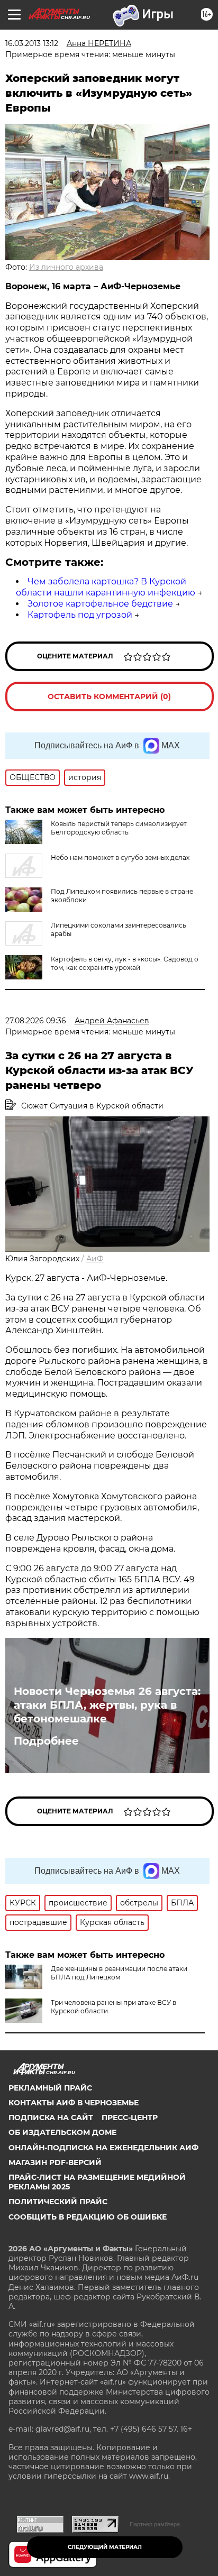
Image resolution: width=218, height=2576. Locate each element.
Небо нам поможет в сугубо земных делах (120, 858)
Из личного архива (66, 267)
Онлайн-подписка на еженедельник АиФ (103, 2148)
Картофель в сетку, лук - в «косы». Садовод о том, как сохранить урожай (125, 963)
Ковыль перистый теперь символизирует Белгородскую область (119, 828)
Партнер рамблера (155, 2524)
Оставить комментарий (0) (109, 696)
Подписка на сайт (51, 2117)
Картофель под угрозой (80, 615)
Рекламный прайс (50, 2088)
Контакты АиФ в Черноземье (74, 2103)
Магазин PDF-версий (55, 2162)
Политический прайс (58, 2202)
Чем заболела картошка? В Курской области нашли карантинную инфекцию (106, 587)
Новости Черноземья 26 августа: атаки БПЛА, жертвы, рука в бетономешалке (107, 1705)
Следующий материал (105, 2547)
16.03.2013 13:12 (32, 43)
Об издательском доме (62, 2132)
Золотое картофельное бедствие (100, 604)
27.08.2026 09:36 (36, 1021)
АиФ (95, 1259)
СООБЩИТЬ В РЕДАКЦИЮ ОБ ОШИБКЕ (88, 2217)
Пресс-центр (130, 2117)
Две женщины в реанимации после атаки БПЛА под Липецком (119, 1973)
